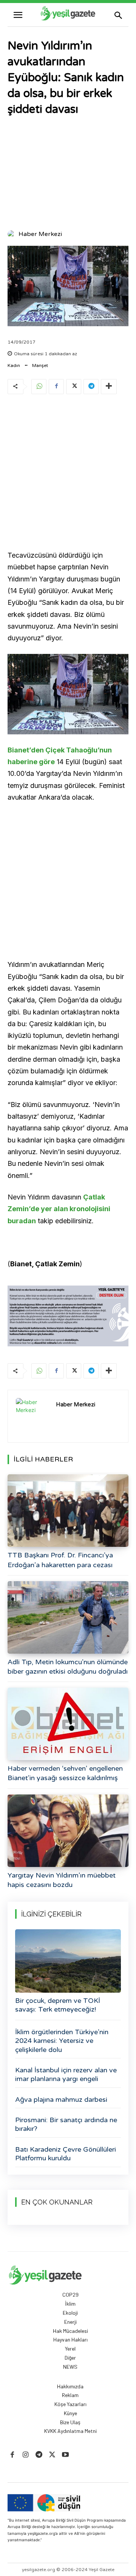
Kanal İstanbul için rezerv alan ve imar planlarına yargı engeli (66, 2074)
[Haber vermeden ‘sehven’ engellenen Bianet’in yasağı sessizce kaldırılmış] (68, 1724)
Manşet (40, 365)
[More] (109, 387)
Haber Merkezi (40, 234)
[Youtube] (66, 2455)
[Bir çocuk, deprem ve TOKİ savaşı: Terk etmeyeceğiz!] (68, 1961)
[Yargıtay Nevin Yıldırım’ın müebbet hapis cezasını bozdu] (68, 1831)
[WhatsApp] (39, 387)
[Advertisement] (68, 174)
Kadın (14, 365)
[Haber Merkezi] (12, 234)
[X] (74, 387)
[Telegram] (91, 387)
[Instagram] (25, 2455)
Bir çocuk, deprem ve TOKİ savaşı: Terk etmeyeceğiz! (58, 2005)
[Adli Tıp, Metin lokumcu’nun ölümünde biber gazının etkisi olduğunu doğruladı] (68, 1617)
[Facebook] (56, 387)
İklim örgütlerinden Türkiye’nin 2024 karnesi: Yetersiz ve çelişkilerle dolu (62, 2041)
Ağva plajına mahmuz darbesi (61, 2100)
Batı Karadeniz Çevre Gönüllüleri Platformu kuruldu (66, 2154)
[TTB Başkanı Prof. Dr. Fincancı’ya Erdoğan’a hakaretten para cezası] (68, 1511)
